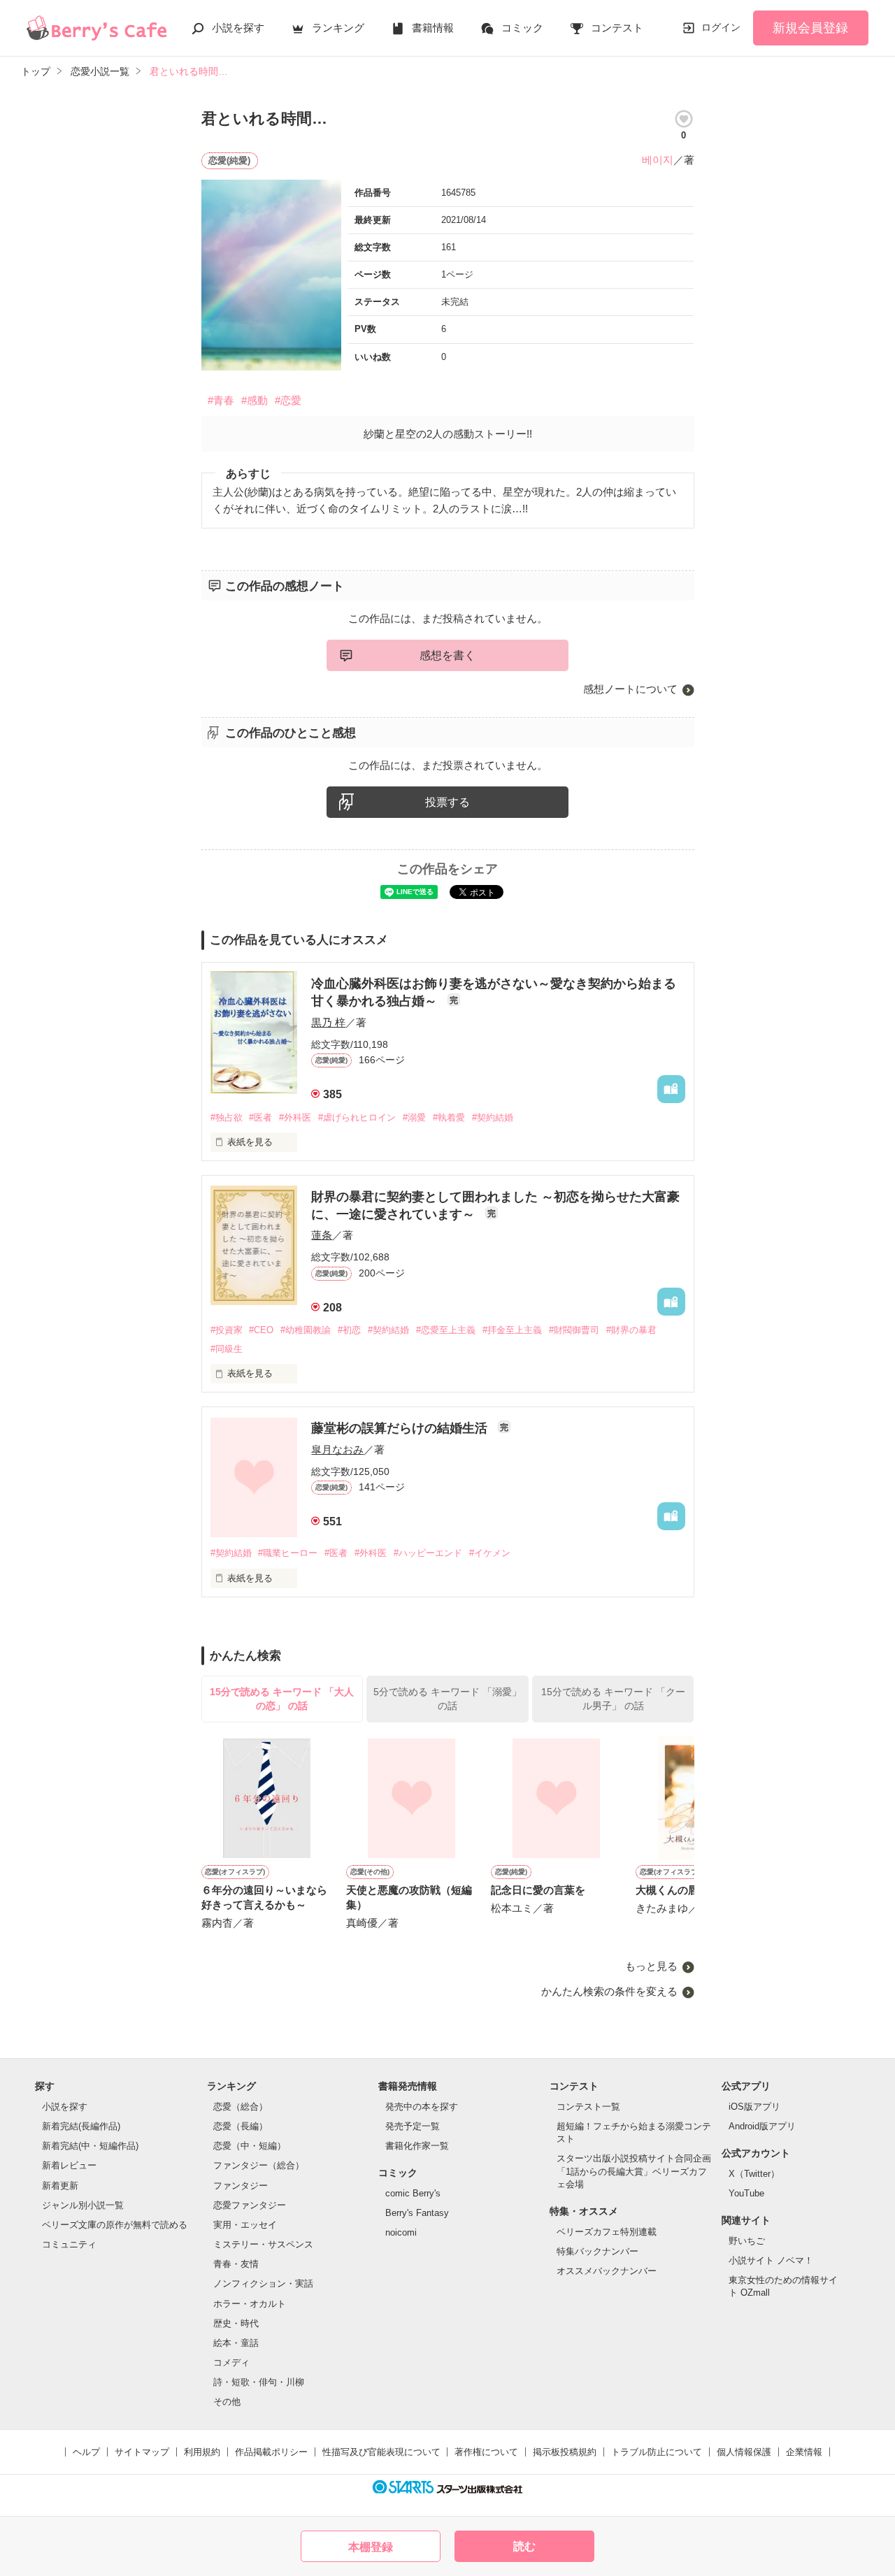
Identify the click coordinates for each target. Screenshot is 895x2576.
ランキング (338, 28)
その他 (227, 2402)
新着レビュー (69, 2165)
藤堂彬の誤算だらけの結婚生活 (401, 1428)
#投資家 (227, 1330)
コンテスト (617, 28)
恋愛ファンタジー (250, 2205)
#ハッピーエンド (428, 1553)
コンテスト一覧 (588, 2107)
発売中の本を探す (422, 2107)
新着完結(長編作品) (81, 2126)
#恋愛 (288, 400)
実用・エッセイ (245, 2225)
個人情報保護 (744, 2452)
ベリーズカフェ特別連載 (607, 2232)
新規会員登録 (810, 28)
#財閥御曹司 (574, 1330)
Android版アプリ (762, 2126)
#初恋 (349, 1330)
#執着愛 (449, 1117)
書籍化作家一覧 (417, 2146)
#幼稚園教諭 (306, 1330)
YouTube (746, 2193)
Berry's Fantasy (417, 2213)
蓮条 (322, 1235)
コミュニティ (69, 2244)
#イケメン (490, 1553)
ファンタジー (241, 2186)
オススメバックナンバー (607, 2271)
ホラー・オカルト (250, 2304)
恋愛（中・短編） (250, 2146)
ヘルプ (86, 2452)
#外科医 (295, 1117)
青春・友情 (236, 2264)
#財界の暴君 (631, 1330)
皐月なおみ (337, 1449)
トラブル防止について (657, 2452)
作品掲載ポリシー (271, 2452)
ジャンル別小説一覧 (83, 2205)
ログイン (721, 27)
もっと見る (651, 1966)
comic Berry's (413, 2193)
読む (524, 2546)
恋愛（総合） (241, 2107)
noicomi (401, 2232)
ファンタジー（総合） (259, 2165)
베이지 (658, 160)
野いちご (747, 2241)
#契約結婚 (493, 1117)
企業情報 (804, 2452)
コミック (522, 28)
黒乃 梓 (328, 1022)
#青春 (221, 400)
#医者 (260, 1117)
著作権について (486, 2452)
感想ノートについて (630, 689)
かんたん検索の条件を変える (609, 1991)
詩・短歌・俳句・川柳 (259, 2382)
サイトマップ (142, 2452)
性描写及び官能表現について (381, 2452)
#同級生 (227, 1349)
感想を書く (447, 655)
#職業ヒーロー (288, 1553)
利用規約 (202, 2452)
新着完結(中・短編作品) (90, 2146)
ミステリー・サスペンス (263, 2244)
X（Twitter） (754, 2174)
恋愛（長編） (241, 2126)
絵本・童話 (236, 2343)
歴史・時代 (236, 2323)
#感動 (255, 400)
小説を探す (238, 28)
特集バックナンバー (597, 2251)
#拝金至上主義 (512, 1330)
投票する (447, 802)
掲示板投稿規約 (565, 2452)
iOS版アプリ (754, 2107)
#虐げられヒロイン (357, 1117)
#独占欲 (227, 1117)
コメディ (231, 2362)
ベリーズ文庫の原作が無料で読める (115, 2225)
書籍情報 (433, 28)
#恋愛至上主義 (446, 1330)
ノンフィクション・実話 (263, 2283)
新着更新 (60, 2186)
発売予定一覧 (413, 2126)
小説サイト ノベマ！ (771, 2260)
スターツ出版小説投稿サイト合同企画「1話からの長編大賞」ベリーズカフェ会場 (634, 2171)
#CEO (261, 1330)
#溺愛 (414, 1117)
